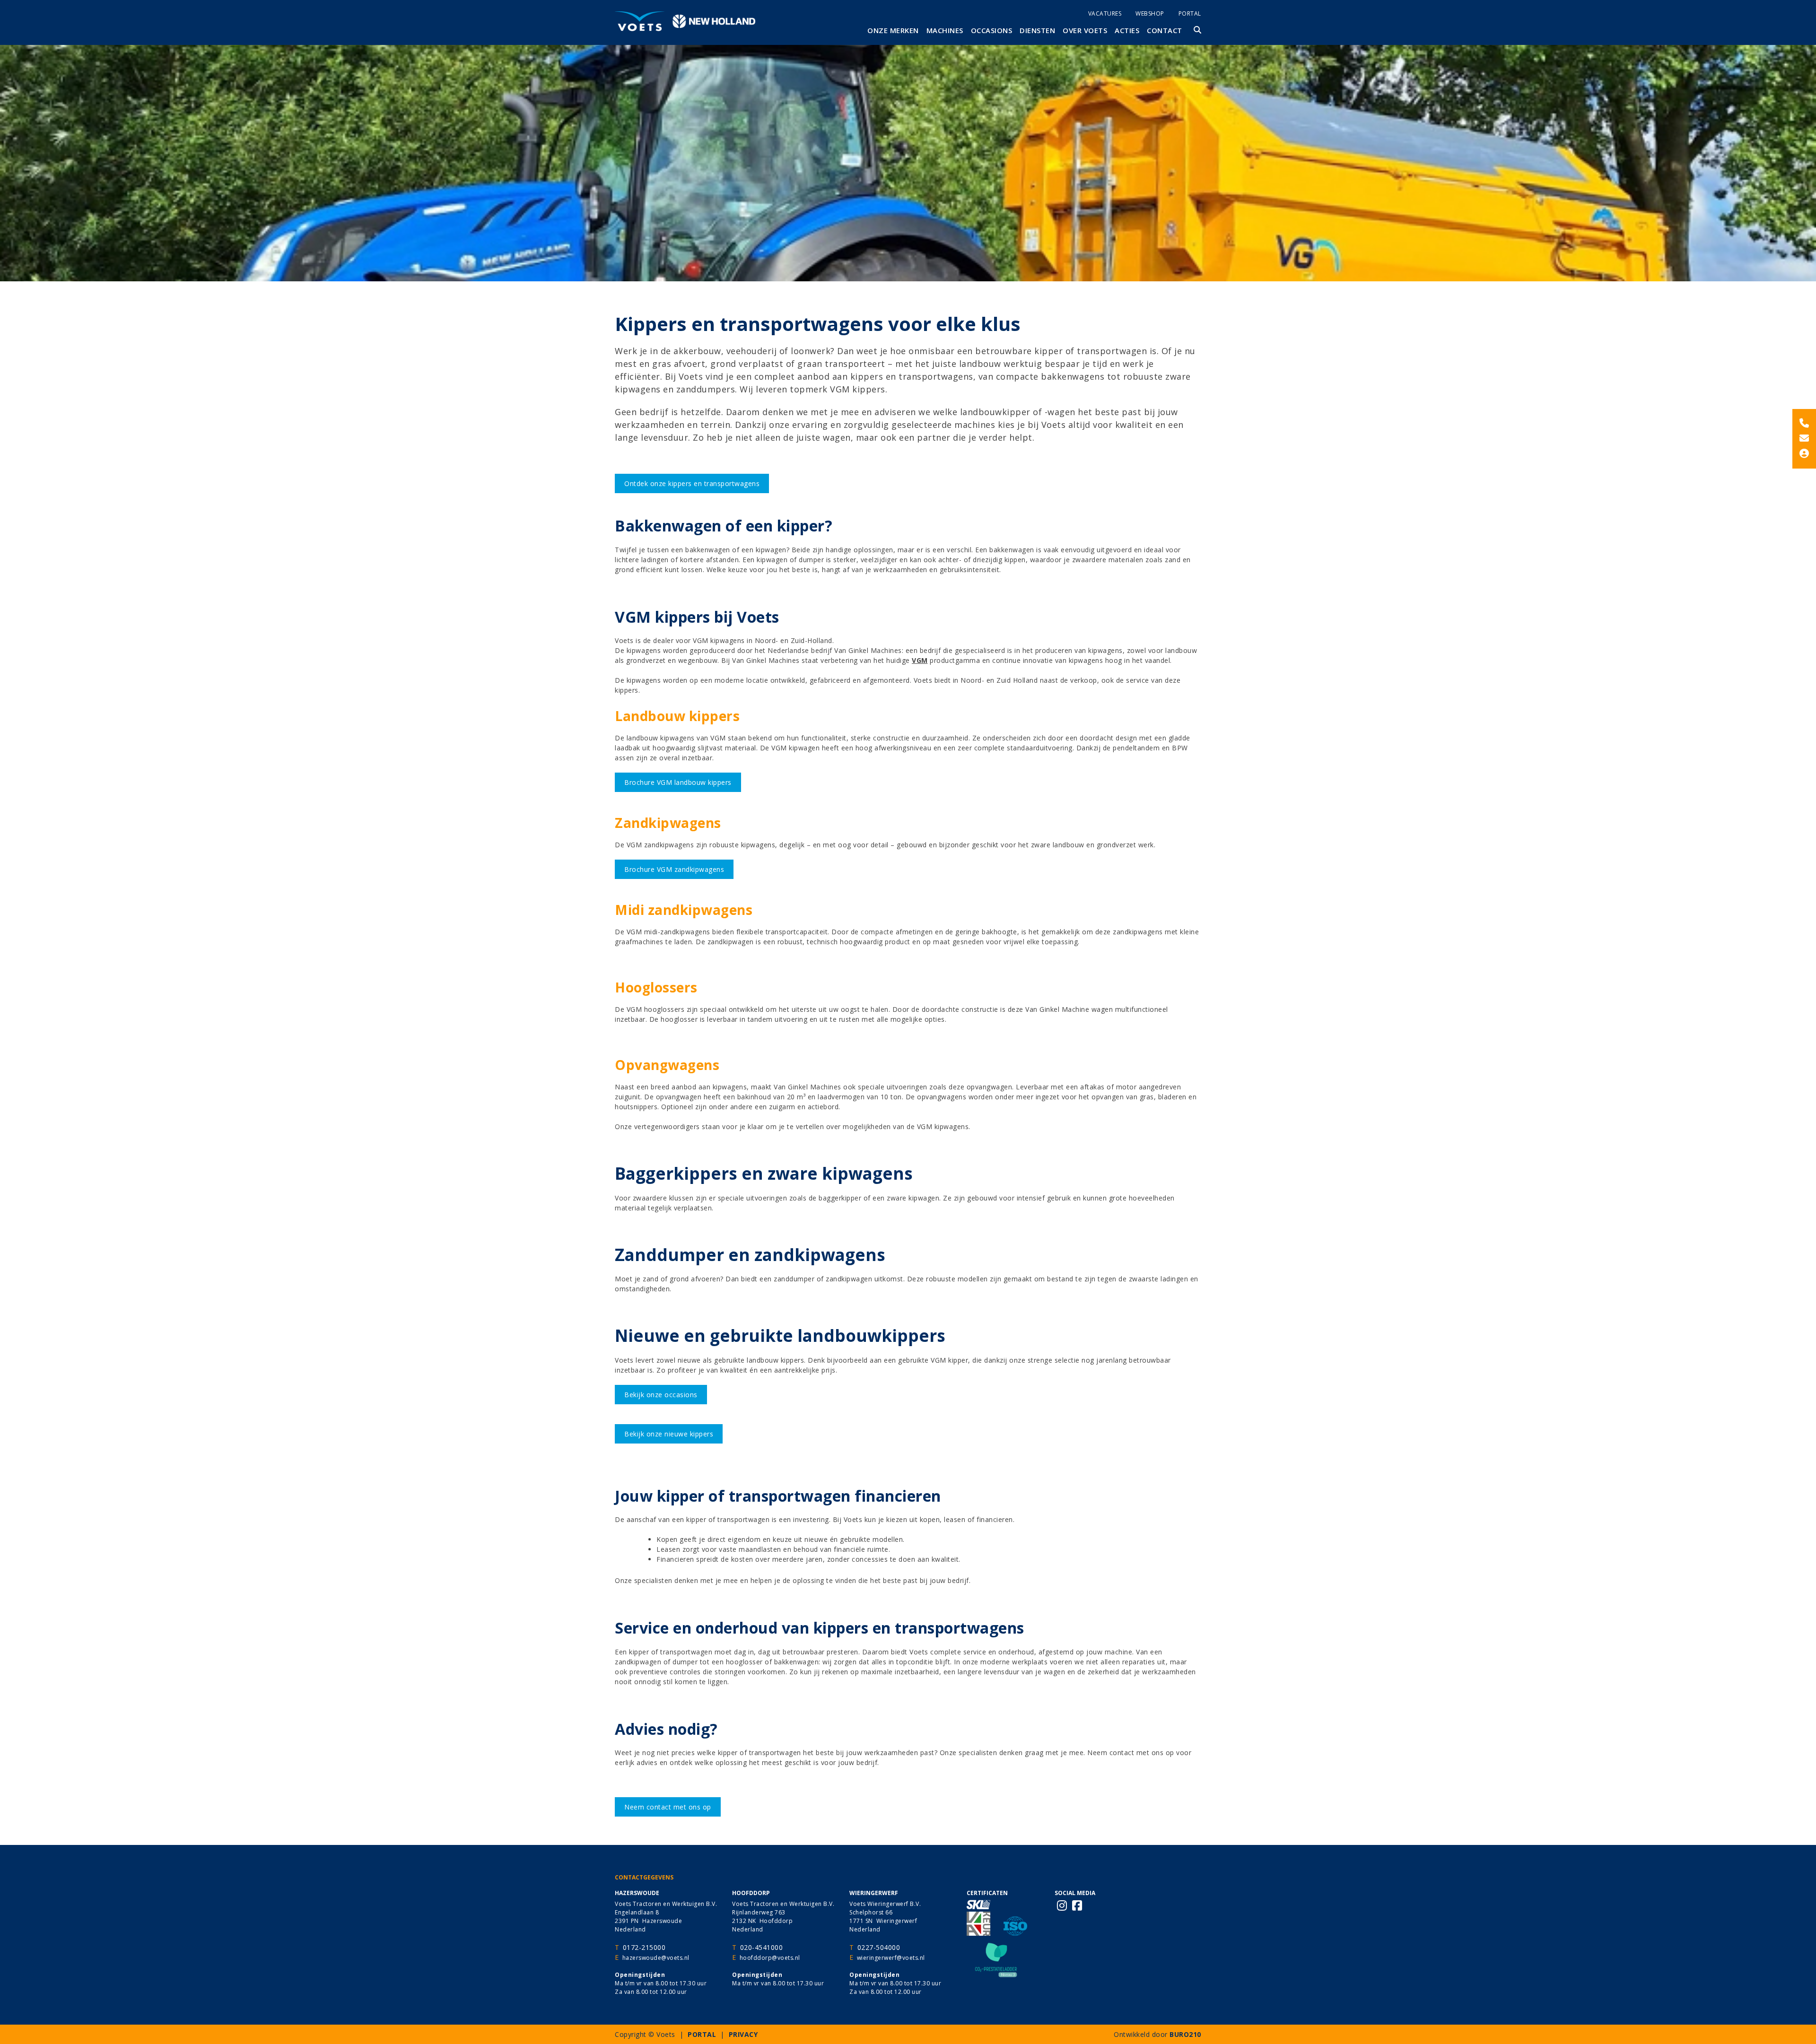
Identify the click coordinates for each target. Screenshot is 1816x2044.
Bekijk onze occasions (661, 1395)
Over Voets (1085, 30)
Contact (1165, 30)
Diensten (1037, 30)
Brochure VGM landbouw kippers (678, 782)
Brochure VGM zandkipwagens (674, 869)
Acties (1127, 30)
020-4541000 (762, 1947)
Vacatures (1105, 13)
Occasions (992, 30)
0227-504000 (879, 1947)
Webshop (1150, 13)
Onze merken (893, 30)
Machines (945, 30)
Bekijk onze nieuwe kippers (669, 1434)
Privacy (743, 2034)
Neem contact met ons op (668, 1807)
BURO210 (1185, 2034)
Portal (1190, 13)
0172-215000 (644, 1947)
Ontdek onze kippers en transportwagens (692, 483)
